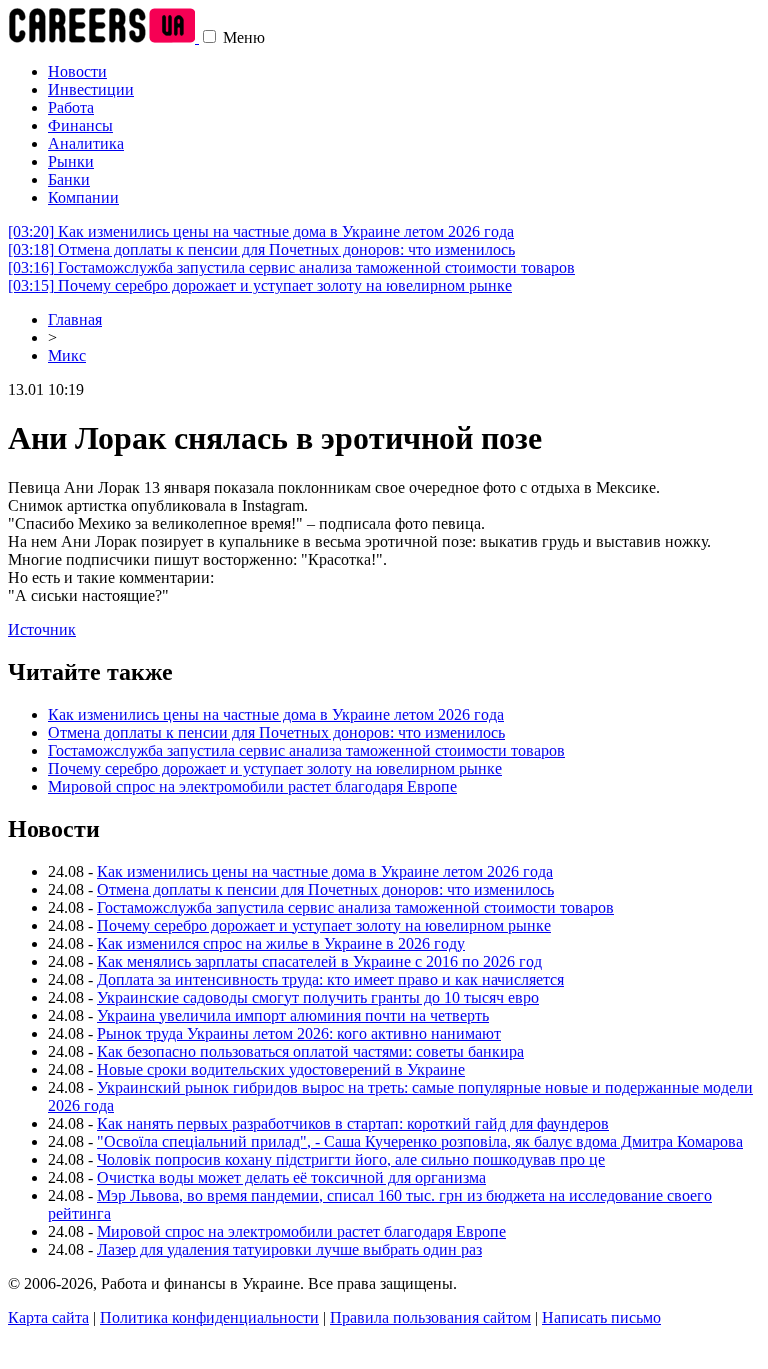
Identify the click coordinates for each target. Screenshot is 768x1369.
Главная (75, 319)
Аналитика (86, 143)
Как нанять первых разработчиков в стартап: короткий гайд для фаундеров (353, 1123)
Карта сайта (48, 1317)
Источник (42, 629)
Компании (83, 197)
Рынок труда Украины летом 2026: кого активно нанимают (299, 1033)
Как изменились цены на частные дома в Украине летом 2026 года (261, 231)
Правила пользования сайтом (430, 1317)
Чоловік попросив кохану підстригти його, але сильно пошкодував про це (351, 1159)
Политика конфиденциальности (209, 1317)
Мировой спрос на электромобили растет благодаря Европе (252, 786)
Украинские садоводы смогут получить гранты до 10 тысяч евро (318, 997)
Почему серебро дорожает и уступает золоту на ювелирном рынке (260, 285)
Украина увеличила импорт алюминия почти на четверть (293, 1015)
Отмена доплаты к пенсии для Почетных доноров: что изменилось (261, 249)
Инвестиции (91, 89)
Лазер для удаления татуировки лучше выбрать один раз (289, 1249)
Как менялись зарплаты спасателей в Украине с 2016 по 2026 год (319, 961)
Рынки (71, 161)
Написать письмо (601, 1317)
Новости (77, 71)
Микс (67, 355)
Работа (71, 107)
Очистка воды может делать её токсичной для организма (291, 1177)
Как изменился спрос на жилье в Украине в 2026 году (281, 943)
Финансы (80, 125)
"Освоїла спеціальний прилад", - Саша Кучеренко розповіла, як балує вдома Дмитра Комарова (420, 1141)
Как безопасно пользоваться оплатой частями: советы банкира (310, 1051)
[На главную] (103, 37)
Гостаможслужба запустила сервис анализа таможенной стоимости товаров (291, 267)
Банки (69, 179)
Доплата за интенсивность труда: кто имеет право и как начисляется (330, 979)
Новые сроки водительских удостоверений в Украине (281, 1069)
